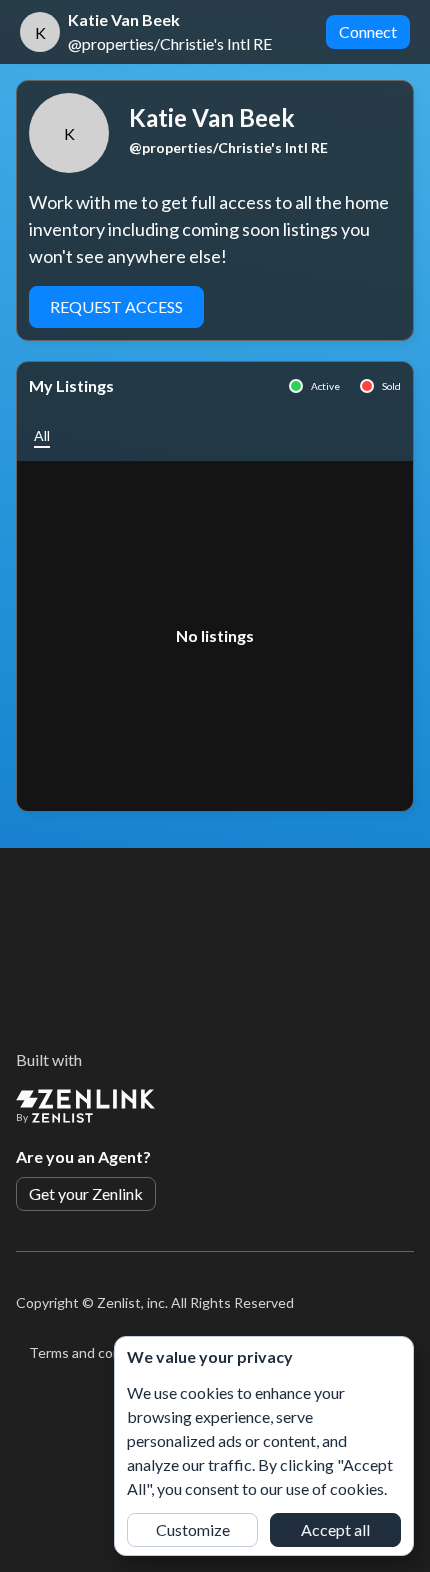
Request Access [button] (116, 306)
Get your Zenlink (86, 1193)
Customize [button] (193, 1529)
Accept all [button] (335, 1529)
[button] (42, 435)
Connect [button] (368, 31)
